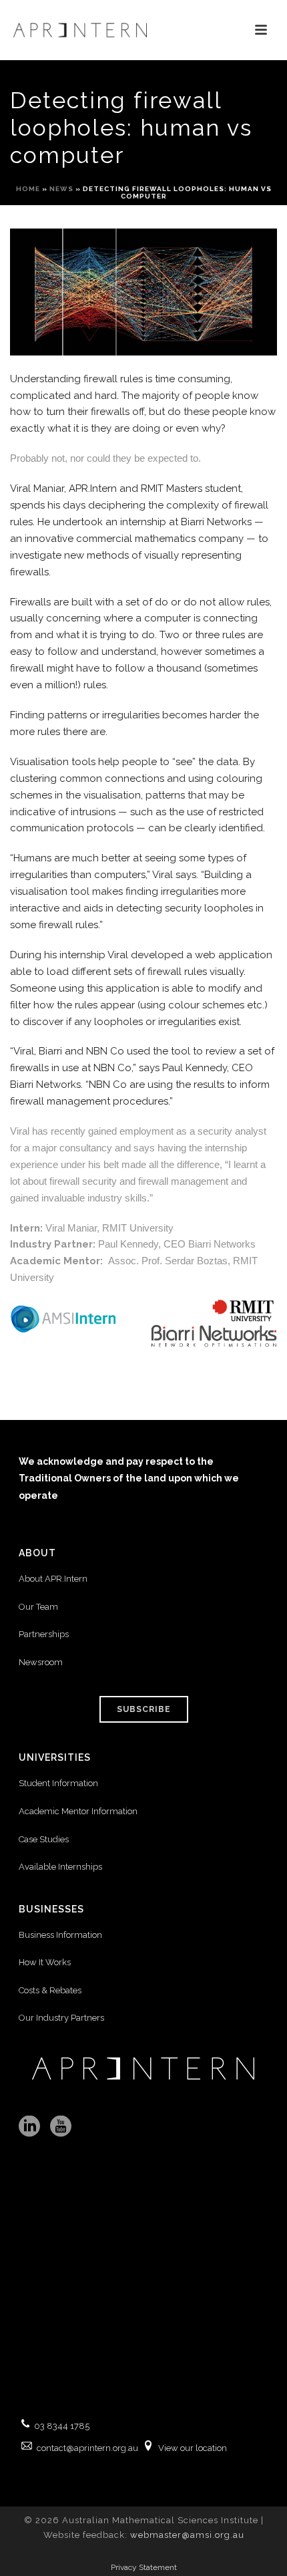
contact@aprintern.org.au (87, 2448)
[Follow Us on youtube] (61, 2127)
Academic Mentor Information (78, 1811)
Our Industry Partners (61, 2018)
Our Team (38, 1607)
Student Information (58, 1783)
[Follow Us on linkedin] (29, 2127)
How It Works (45, 1962)
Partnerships (44, 1634)
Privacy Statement (144, 2567)
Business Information (60, 1935)
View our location (193, 2448)
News (61, 189)
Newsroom (41, 1662)
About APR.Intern (54, 1579)
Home (28, 189)
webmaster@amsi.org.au (187, 2535)
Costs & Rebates (50, 1990)
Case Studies (44, 1839)
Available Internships (60, 1867)
